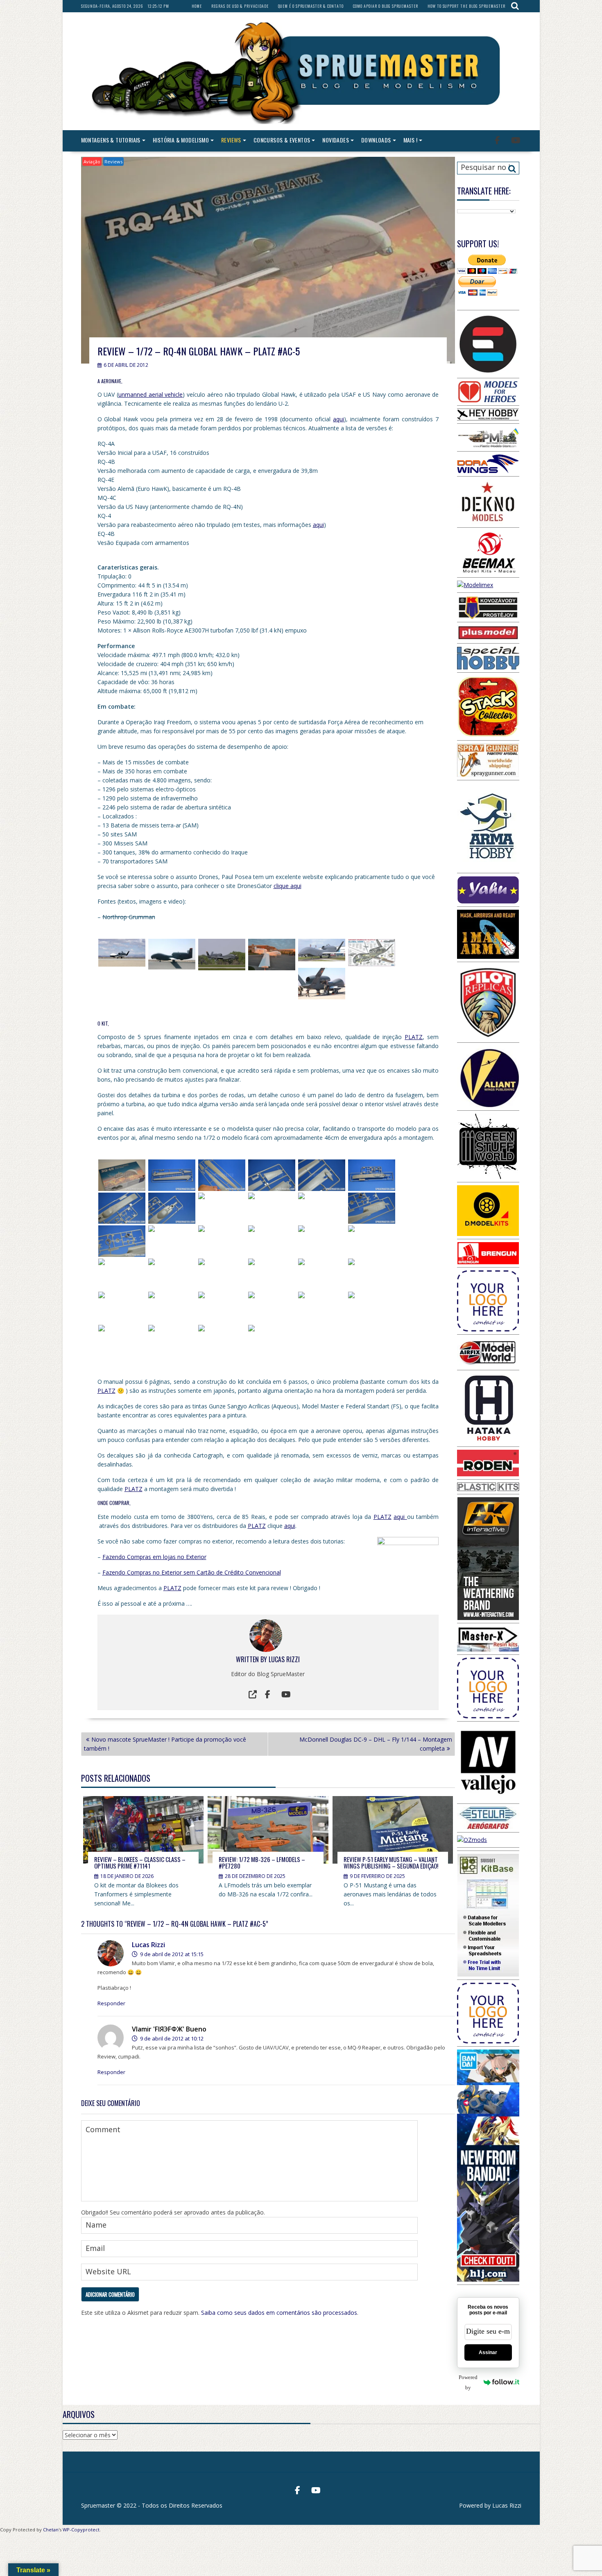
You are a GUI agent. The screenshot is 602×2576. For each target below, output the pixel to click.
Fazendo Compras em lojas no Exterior (154, 1557)
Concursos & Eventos (282, 140)
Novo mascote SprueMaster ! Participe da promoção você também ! (165, 1744)
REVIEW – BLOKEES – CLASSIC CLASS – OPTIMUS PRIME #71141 (140, 1863)
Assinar (488, 2352)
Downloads (376, 140)
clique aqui (287, 886)
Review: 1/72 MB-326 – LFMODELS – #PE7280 (262, 1863)
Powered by (468, 2382)
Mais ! (410, 140)
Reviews (231, 140)
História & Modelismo (181, 140)
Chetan (51, 2530)
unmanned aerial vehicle (150, 394)
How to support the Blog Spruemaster (466, 6)
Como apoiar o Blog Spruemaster (386, 6)
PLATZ (414, 1037)
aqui (338, 419)
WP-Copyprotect (81, 2530)
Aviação (92, 162)
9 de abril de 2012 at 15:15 (171, 1954)
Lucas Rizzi (284, 1659)
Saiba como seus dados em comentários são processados (279, 2313)
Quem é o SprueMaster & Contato (311, 6)
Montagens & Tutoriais (111, 140)
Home (197, 6)
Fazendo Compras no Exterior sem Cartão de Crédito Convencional (192, 1572)
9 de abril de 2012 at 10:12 (171, 2038)
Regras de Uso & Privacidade (240, 6)
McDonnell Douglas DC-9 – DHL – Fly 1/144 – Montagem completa (376, 1744)
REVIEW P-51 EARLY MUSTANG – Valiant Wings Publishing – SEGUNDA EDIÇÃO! (391, 1863)
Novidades (336, 140)
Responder (111, 2003)
